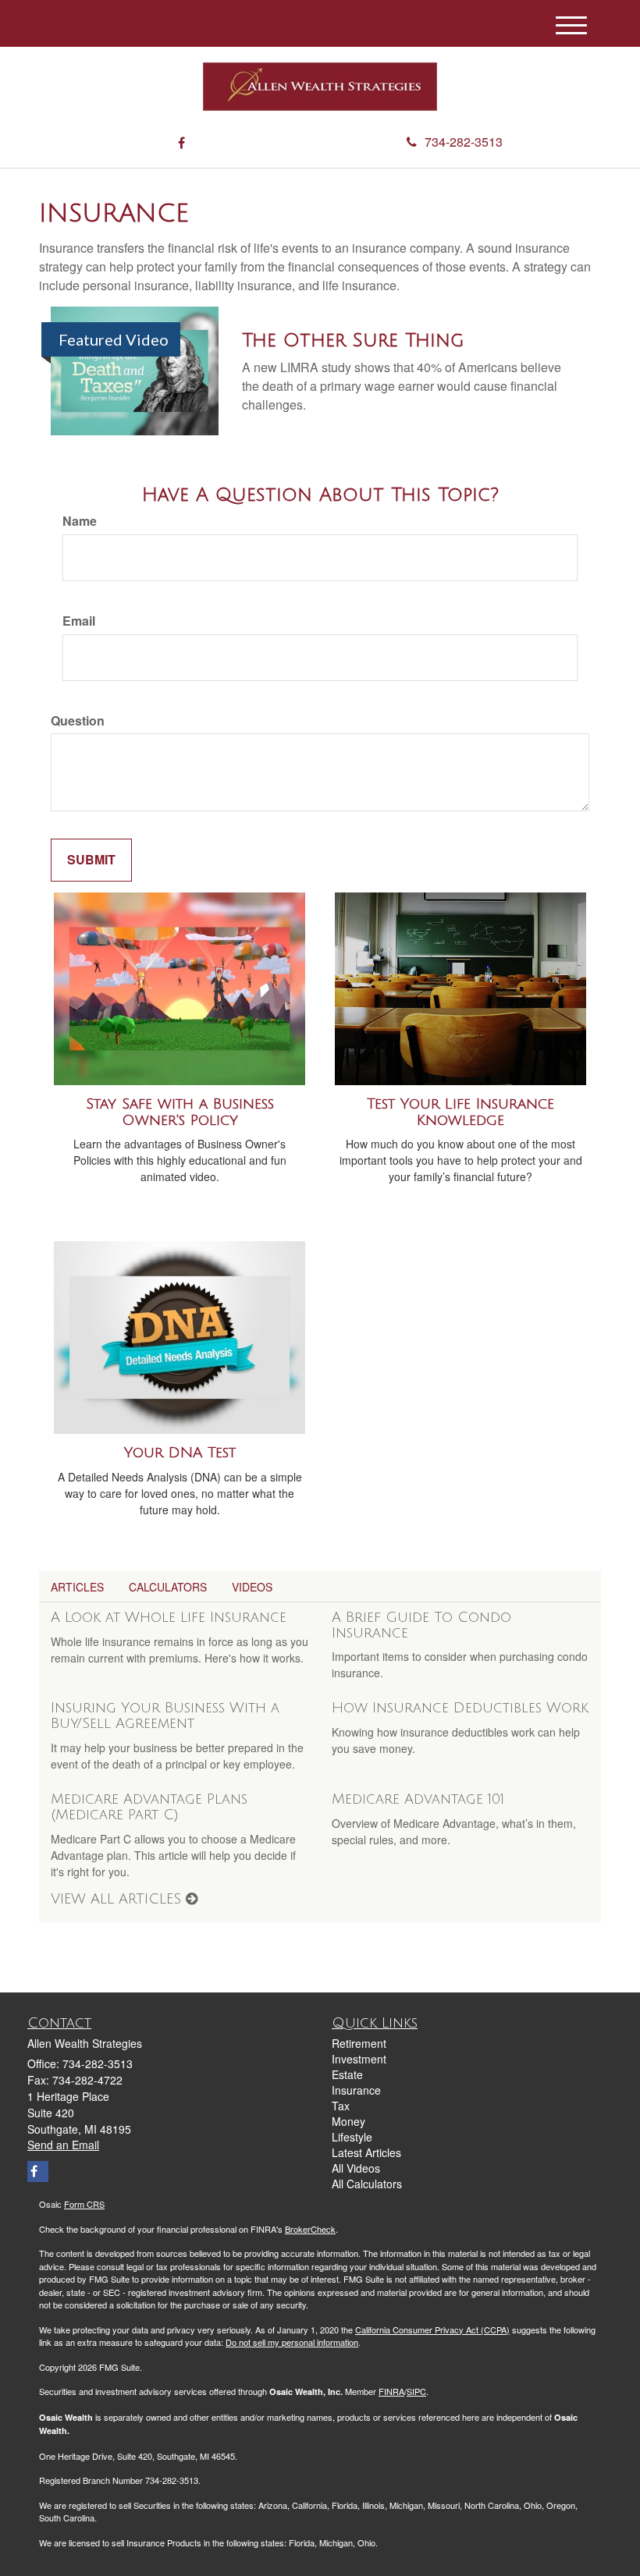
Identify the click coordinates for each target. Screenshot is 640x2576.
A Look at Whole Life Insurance (169, 1617)
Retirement (359, 2043)
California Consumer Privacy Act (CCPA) (432, 2329)
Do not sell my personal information (292, 2342)
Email (79, 621)
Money (348, 2121)
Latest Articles (366, 2152)
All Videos (356, 2168)
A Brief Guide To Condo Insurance (421, 1625)
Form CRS (84, 2204)
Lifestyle (352, 2137)
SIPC (416, 2391)
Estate (347, 2074)
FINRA (391, 2391)
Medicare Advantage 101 (418, 1799)
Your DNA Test (180, 1453)
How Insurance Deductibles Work (460, 1708)
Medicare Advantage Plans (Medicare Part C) (149, 1807)
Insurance (356, 2090)
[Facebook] (181, 143)
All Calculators (367, 2184)
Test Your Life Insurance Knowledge (460, 1112)
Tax (341, 2106)
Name (80, 521)
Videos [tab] (252, 1587)
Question (78, 721)
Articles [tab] (77, 1587)
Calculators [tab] (168, 1587)
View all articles (118, 1899)
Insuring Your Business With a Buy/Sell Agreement (165, 1716)
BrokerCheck (310, 2229)
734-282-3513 (464, 142)
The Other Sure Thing (353, 340)
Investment (359, 2059)
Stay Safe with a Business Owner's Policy (180, 1112)
